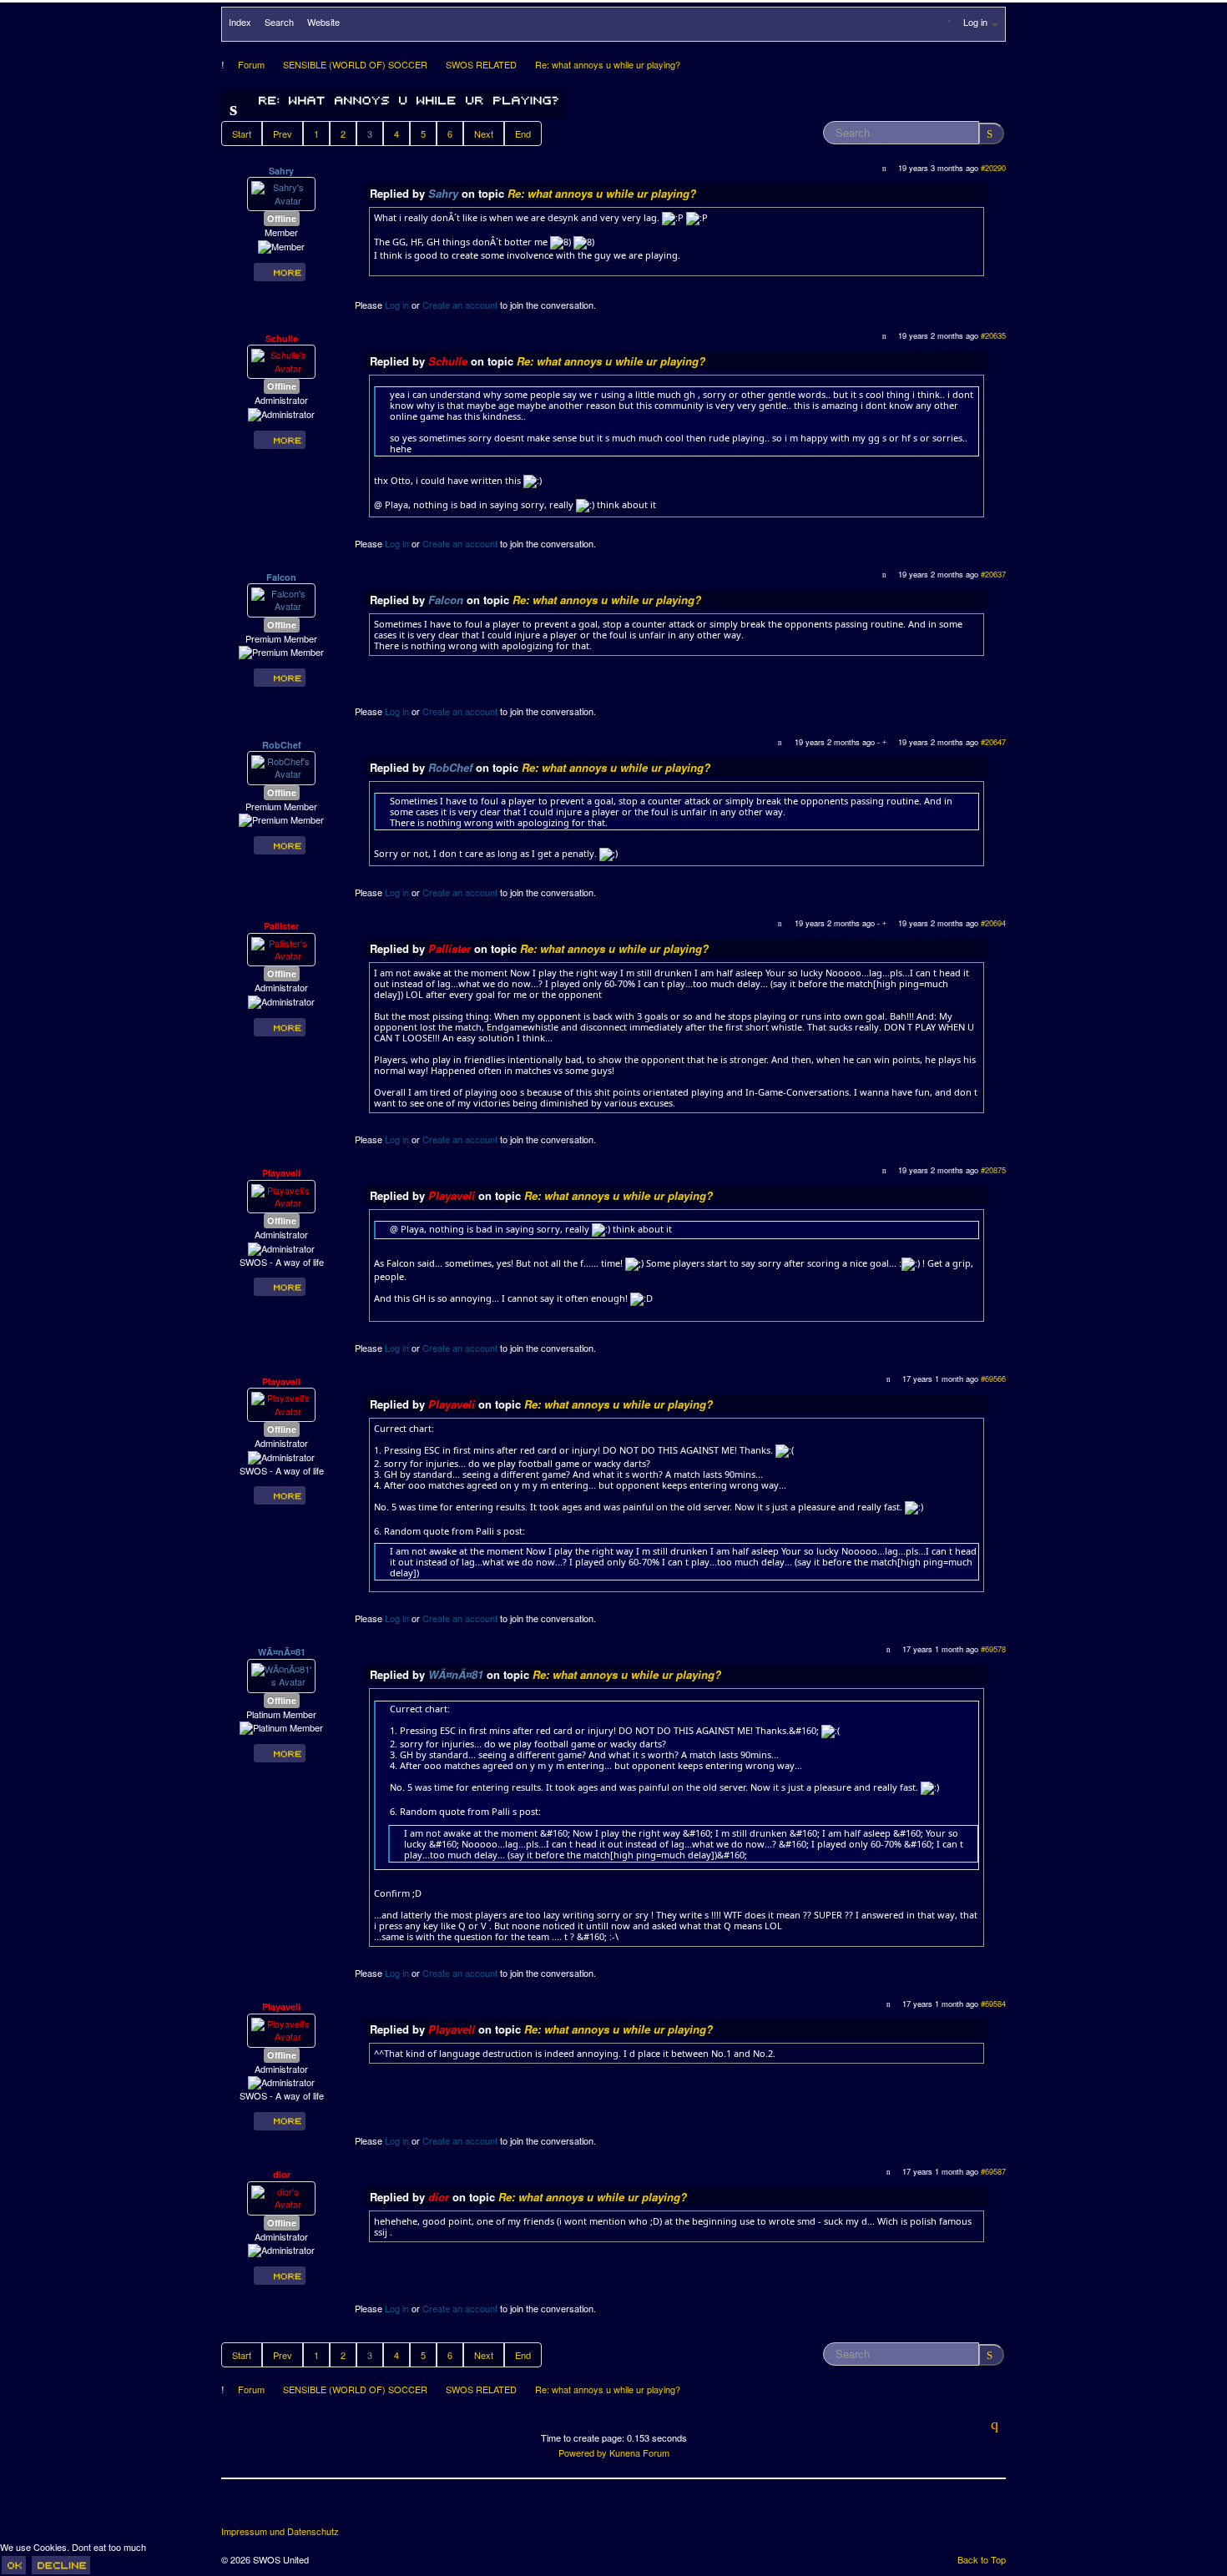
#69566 (993, 1379)
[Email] (328, 2508)
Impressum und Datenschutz (280, 2531)
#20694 (993, 923)
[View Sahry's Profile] (281, 193)
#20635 (993, 335)
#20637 (993, 574)
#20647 (993, 742)
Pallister (281, 926)
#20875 (993, 1170)
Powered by (583, 2452)
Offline (282, 218)
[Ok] (14, 2565)
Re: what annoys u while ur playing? (602, 193)
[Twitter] (266, 2508)
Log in (397, 305)
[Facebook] (235, 2508)
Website (323, 22)
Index (240, 22)
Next (484, 134)
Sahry (281, 171)
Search (279, 22)
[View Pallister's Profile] (281, 948)
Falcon (281, 577)
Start (242, 134)
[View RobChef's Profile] (281, 766)
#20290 (993, 168)
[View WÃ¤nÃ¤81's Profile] (281, 1674)
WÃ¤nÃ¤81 (282, 1652)
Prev (283, 134)
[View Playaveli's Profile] (281, 1195)
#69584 (993, 2004)
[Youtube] (297, 2508)
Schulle (282, 338)
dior (282, 2174)
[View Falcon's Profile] (281, 598)
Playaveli (281, 1173)
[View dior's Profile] (281, 2196)
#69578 (993, 1649)
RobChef (282, 745)
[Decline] (61, 2565)
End (523, 134)
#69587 (993, 2171)
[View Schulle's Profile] (281, 360)
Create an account (460, 305)
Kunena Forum (639, 2452)
